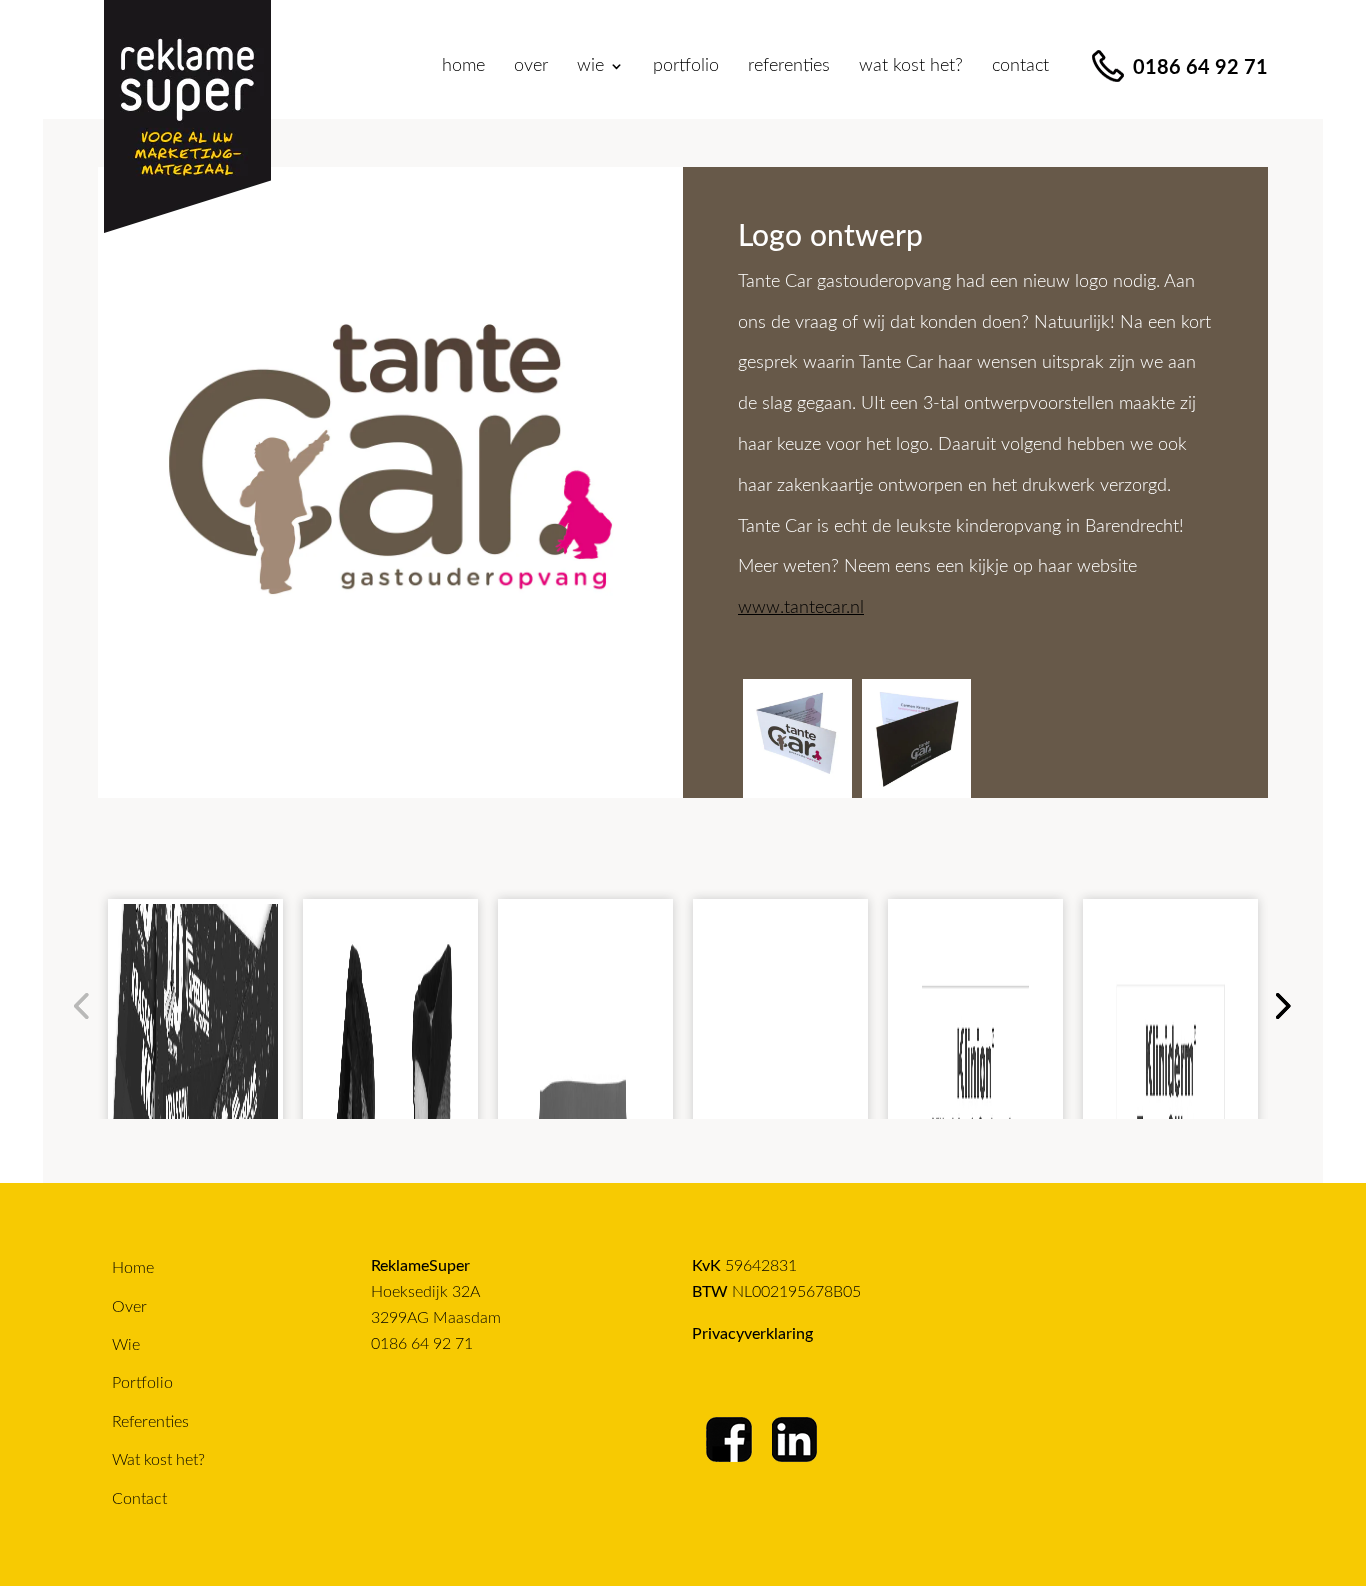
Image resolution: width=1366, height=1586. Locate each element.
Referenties (789, 66)
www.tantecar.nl (801, 608)
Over (531, 66)
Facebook (730, 1439)
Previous (80, 1004)
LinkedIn (796, 1439)
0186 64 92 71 (422, 1344)
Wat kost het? (911, 66)
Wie (126, 1345)
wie (590, 66)
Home (463, 66)
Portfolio (686, 66)
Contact (1020, 66)
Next (1280, 1004)
